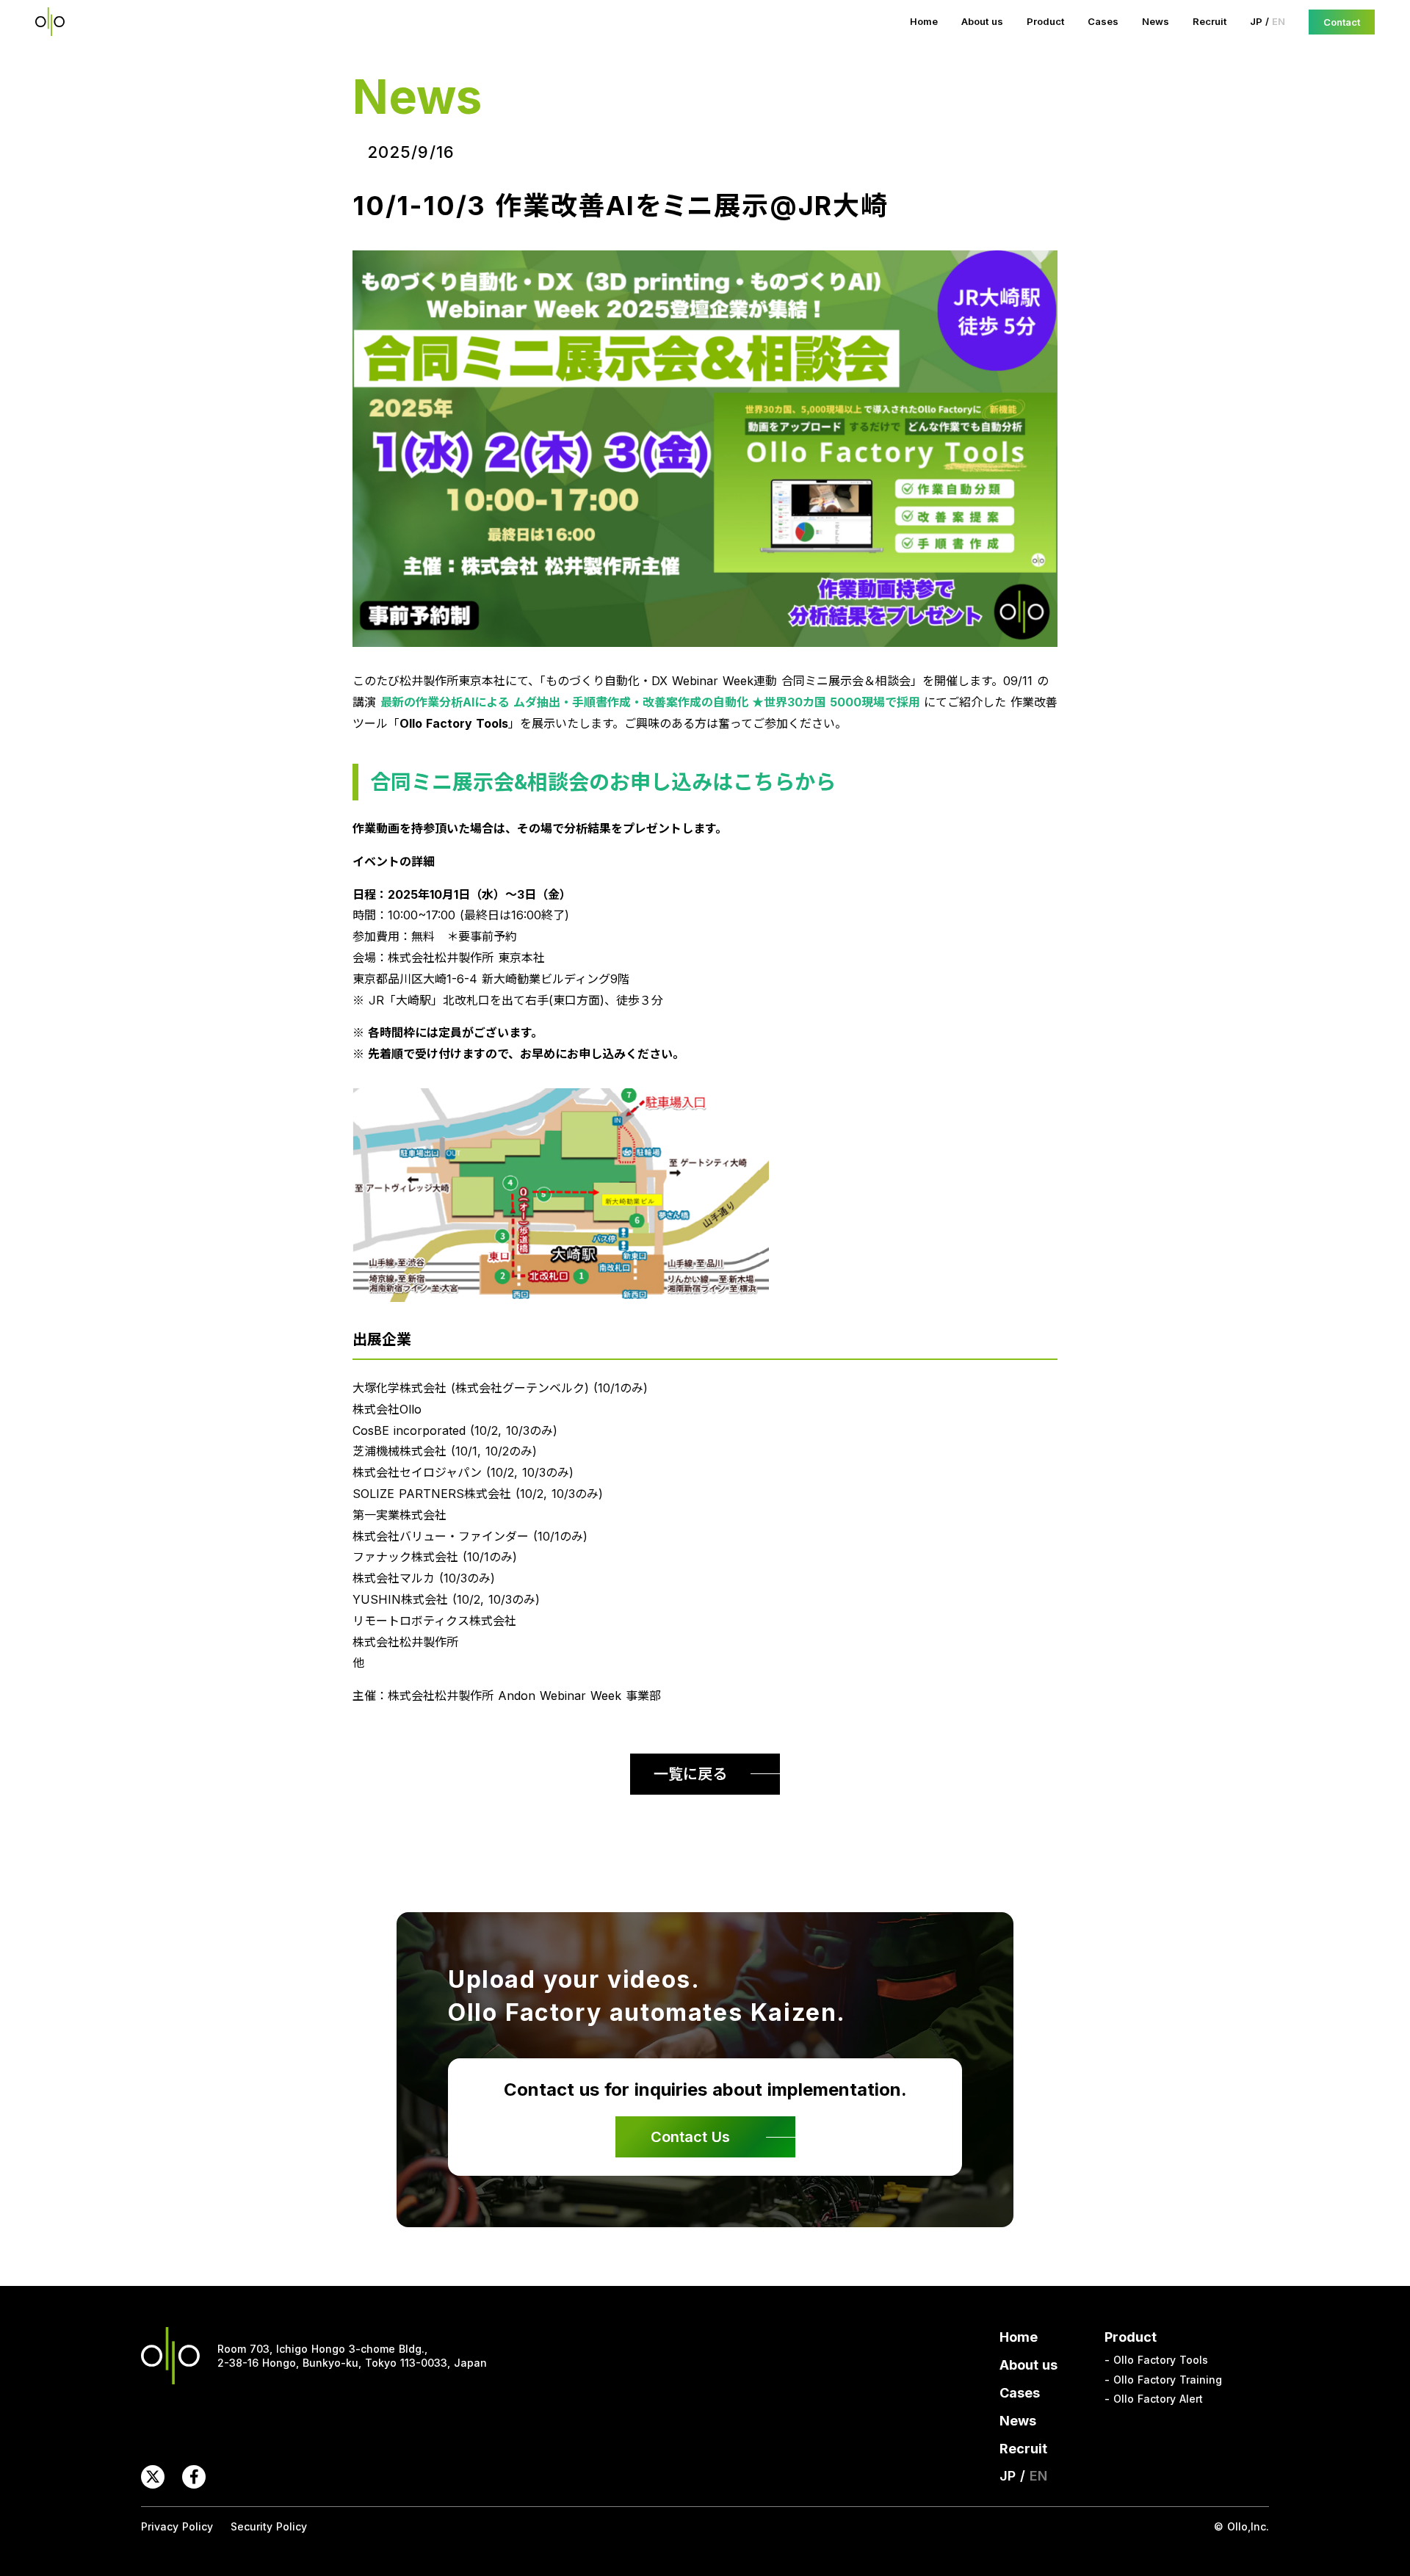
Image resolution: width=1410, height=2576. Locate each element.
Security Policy (269, 2526)
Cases (1103, 21)
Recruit (1210, 21)
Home (924, 21)
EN (1279, 21)
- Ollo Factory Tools (1156, 2360)
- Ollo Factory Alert (1154, 2399)
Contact (1342, 22)
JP (1256, 21)
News (1156, 21)
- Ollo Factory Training (1163, 2380)
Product (1045, 21)
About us (982, 21)
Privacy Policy (177, 2526)
